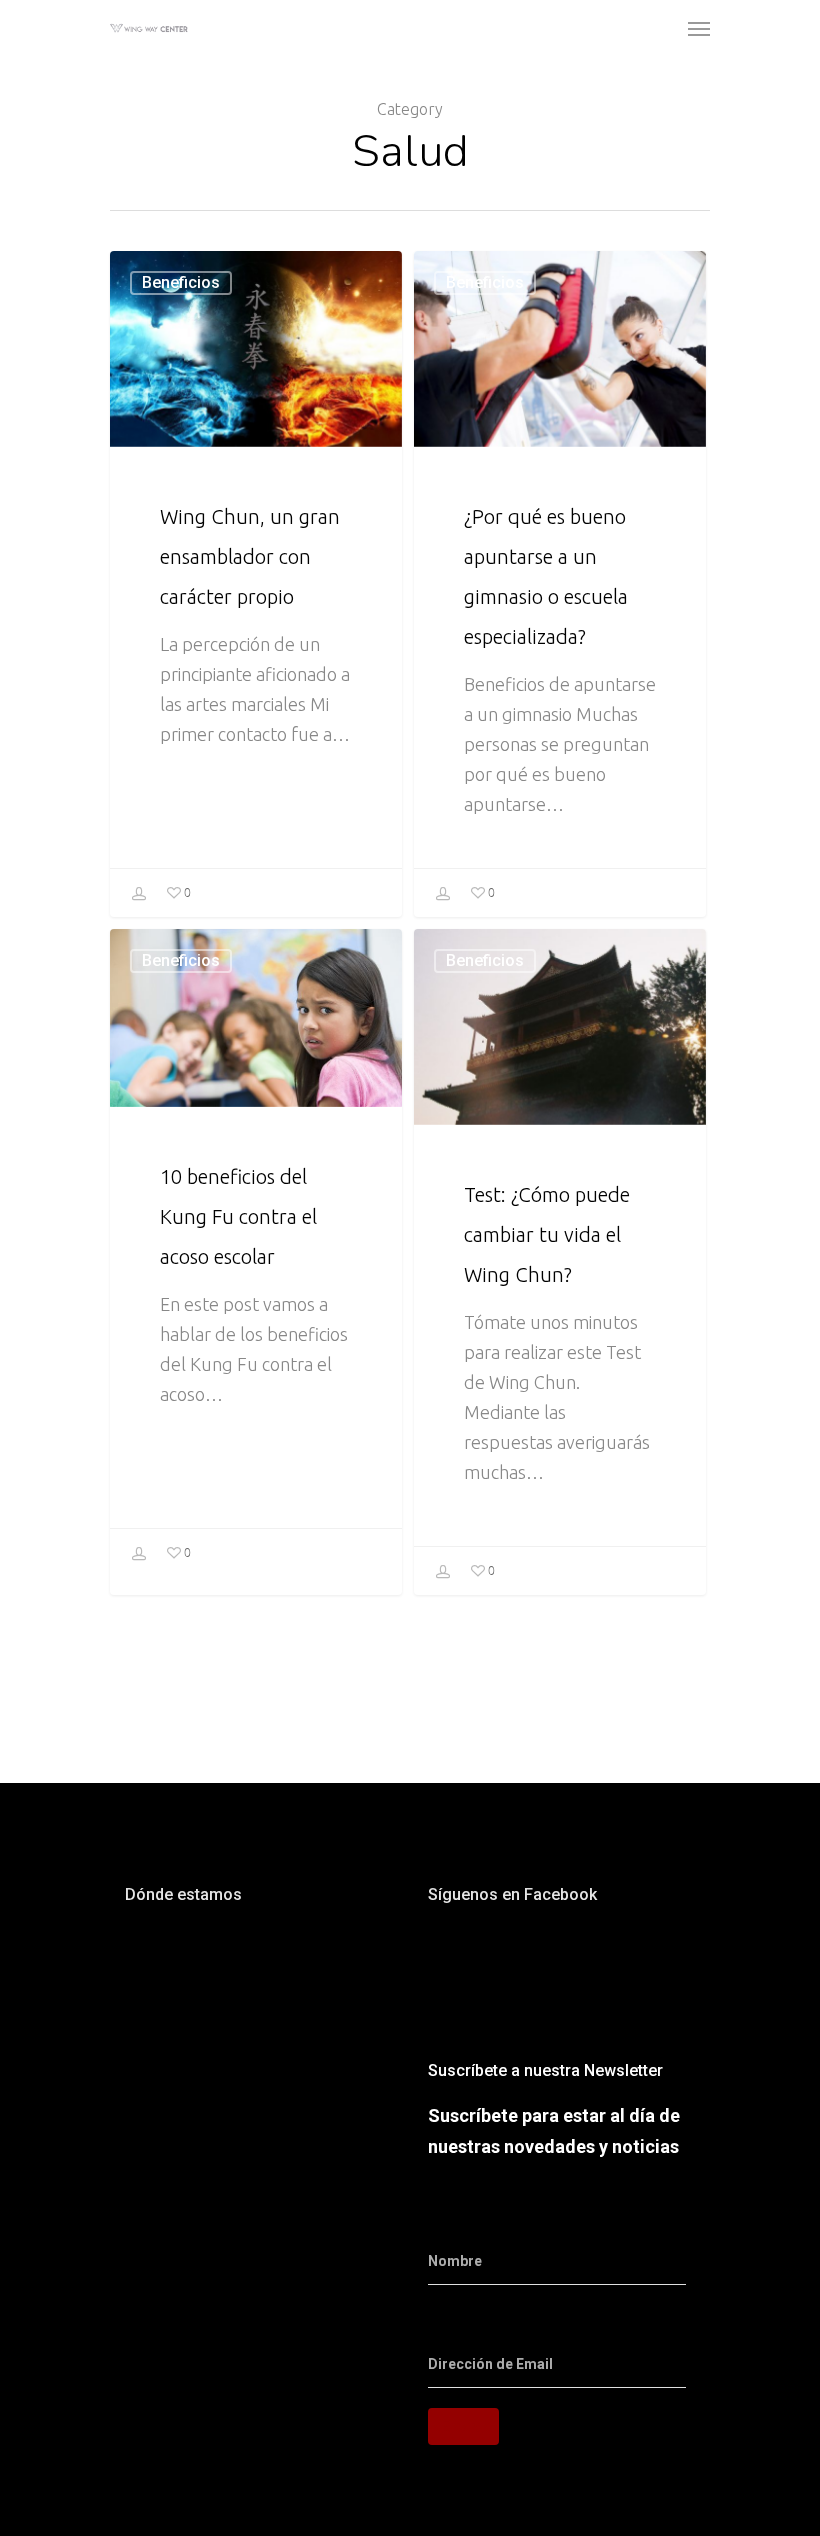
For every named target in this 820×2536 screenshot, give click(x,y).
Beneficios (181, 282)
